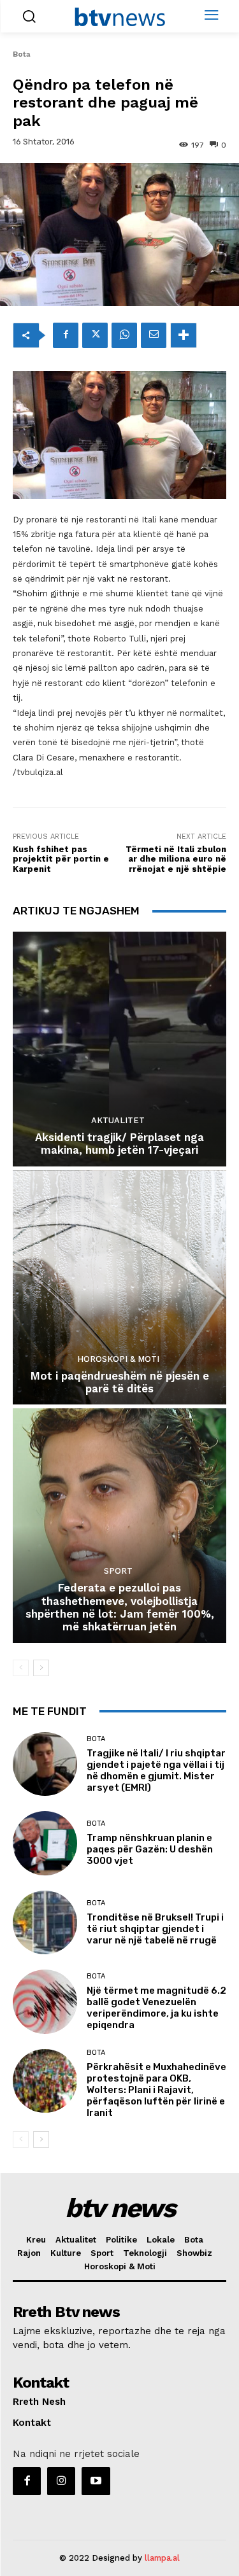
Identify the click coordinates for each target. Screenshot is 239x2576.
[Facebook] (66, 335)
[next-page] (41, 1668)
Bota (22, 54)
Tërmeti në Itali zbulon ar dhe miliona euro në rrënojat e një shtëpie (176, 859)
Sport (118, 1571)
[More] (184, 335)
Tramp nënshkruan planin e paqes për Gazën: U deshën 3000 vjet (150, 1849)
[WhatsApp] (124, 335)
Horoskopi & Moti (118, 1359)
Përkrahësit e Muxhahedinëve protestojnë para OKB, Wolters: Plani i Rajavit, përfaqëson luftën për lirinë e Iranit (156, 2090)
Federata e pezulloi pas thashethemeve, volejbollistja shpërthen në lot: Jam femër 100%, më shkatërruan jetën (120, 1607)
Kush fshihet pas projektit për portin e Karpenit (61, 859)
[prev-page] (21, 1668)
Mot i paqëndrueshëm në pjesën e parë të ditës (120, 1382)
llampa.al (162, 2558)
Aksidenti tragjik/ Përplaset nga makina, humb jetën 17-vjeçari (119, 1144)
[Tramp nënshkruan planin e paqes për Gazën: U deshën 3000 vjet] (45, 1843)
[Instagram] (61, 2481)
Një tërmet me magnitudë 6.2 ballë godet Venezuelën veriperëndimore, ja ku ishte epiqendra (156, 2008)
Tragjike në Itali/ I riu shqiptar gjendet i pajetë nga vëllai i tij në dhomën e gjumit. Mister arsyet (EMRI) (156, 1770)
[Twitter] (95, 335)
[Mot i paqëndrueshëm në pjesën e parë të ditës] (119, 1288)
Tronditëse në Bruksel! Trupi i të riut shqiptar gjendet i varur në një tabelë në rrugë (155, 1929)
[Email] (154, 335)
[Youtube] (96, 2481)
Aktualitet (118, 1120)
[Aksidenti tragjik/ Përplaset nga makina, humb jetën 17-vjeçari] (119, 1049)
